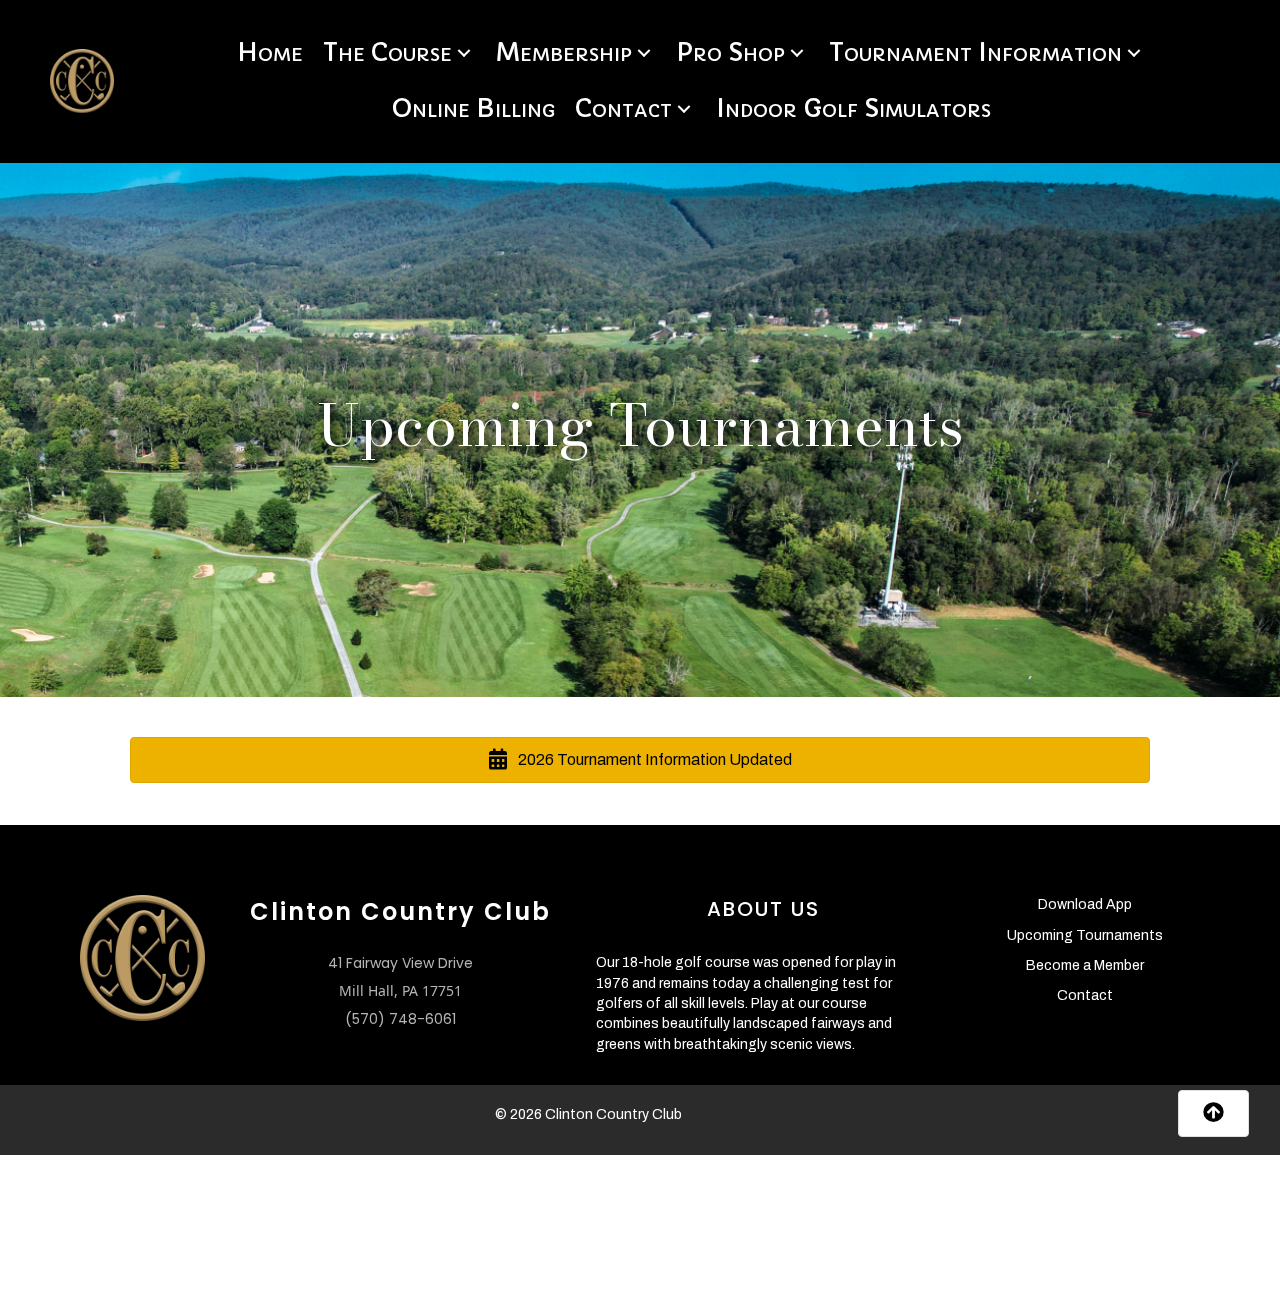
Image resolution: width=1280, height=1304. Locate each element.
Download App (1085, 904)
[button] (464, 53)
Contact (1085, 995)
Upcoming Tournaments (1085, 935)
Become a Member (1085, 965)
